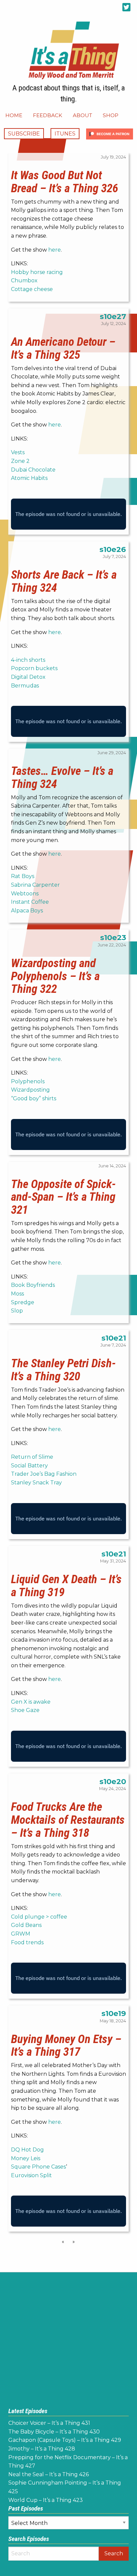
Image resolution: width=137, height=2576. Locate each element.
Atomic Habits (29, 478)
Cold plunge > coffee (39, 1917)
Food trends (27, 1942)
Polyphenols (28, 1081)
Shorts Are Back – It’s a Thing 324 (64, 581)
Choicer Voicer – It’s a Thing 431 (49, 2423)
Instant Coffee (30, 902)
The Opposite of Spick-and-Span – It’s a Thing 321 (63, 1197)
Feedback (48, 115)
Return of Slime (32, 1457)
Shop (111, 115)
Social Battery (29, 1466)
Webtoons (25, 894)
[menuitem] (14, 115)
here (55, 250)
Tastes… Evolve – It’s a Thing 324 (62, 777)
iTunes (65, 134)
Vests (18, 452)
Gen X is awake (31, 1702)
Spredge (23, 1302)
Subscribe (24, 134)
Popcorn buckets (34, 668)
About (82, 115)
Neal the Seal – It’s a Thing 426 (49, 2474)
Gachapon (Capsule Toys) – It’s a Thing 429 (65, 2440)
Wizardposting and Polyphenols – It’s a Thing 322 (55, 976)
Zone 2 (20, 461)
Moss (17, 1294)
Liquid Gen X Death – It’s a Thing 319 (66, 1586)
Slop (17, 1311)
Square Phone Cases (38, 2167)
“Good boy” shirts (34, 1098)
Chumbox (24, 280)
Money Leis (26, 2158)
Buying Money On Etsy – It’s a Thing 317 (66, 2046)
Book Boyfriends (33, 1285)
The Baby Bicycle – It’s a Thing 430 (54, 2432)
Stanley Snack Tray (36, 1483)
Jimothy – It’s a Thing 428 (42, 2449)
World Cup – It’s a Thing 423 (46, 2500)
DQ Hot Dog (27, 2150)
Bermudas (25, 686)
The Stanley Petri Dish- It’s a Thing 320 (63, 1370)
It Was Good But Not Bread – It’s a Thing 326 (65, 182)
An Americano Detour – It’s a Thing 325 (63, 348)
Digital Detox (28, 677)
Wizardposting (30, 1090)
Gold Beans (26, 1925)
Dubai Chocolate (33, 470)
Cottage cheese (32, 289)
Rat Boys (23, 876)
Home (14, 115)
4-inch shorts (28, 660)
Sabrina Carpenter (35, 885)
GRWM (21, 1934)
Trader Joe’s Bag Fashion (44, 1474)
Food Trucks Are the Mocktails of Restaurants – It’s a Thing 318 (68, 1820)
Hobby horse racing (37, 272)
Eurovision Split (31, 2175)
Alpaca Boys (27, 911)
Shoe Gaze (25, 1710)
